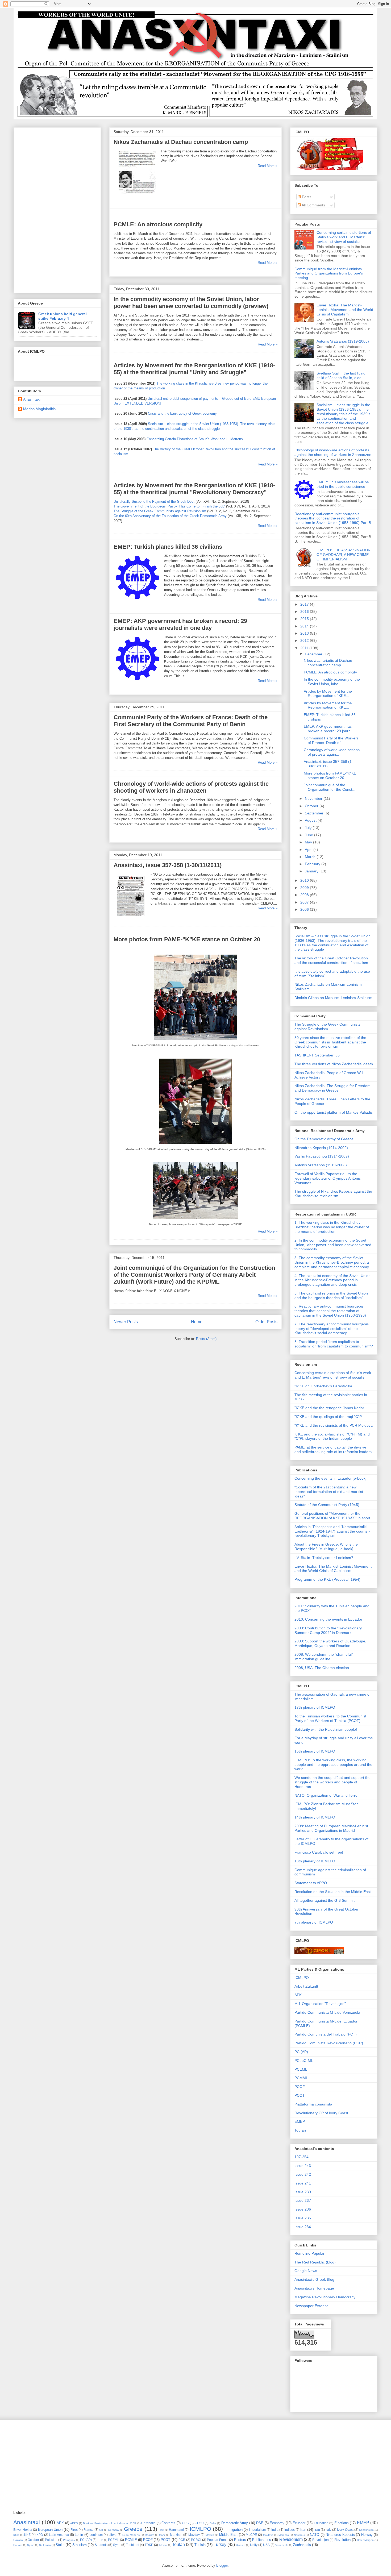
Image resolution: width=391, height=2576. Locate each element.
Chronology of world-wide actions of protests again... (332, 752)
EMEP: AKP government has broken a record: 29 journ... (329, 729)
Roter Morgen (365, 2540)
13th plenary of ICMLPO (315, 1861)
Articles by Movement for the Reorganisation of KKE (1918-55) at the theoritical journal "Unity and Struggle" (194, 369)
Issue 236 (303, 2209)
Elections (342, 2523)
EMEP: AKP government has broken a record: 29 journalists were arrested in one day (180, 624)
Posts (306, 197)
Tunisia (200, 2545)
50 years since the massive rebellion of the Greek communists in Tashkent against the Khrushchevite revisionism (330, 1042)
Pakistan (51, 2540)
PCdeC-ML (304, 2061)
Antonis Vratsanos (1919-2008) (343, 341)
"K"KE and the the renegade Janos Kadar (329, 1408)
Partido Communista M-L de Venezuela (327, 2012)
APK (298, 1995)
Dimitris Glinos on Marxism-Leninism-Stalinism (333, 998)
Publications (262, 2540)
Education (321, 2523)
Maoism (149, 2535)
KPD (40, 2535)
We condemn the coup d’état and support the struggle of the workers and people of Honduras (332, 1782)
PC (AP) (301, 2052)
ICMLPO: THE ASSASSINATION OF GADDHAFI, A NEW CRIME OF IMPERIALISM (344, 555)
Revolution (342, 2540)
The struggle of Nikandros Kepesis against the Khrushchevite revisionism (333, 1194)
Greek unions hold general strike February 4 (63, 316)
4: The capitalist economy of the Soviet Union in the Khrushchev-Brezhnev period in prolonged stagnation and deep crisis (332, 1280)
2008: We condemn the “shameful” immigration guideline (324, 1657)
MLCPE (251, 2535)
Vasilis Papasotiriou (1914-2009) (322, 1156)
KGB (16, 2535)
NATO (315, 2535)
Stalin (60, 2545)
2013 (305, 633)
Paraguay (69, 2540)
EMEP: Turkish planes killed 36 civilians (168, 547)
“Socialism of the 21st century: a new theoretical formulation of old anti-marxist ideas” (329, 1492)
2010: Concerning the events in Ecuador (328, 1619)
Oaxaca (18, 2540)
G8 (101, 2530)
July (309, 828)
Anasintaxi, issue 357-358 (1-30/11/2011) (168, 865)
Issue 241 (303, 2183)
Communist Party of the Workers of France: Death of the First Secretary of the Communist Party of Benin (191, 721)
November (314, 798)
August (311, 820)
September (315, 813)
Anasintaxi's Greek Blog (314, 2279)
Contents (168, 2523)
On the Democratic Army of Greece (324, 1139)
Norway (367, 2535)
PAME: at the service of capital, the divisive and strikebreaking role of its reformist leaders (333, 1449)
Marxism (176, 2535)
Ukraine (241, 2545)
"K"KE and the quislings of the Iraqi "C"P (328, 1417)
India (275, 2530)
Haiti (161, 2530)
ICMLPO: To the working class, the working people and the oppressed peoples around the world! (333, 1765)
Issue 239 (303, 2192)
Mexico (210, 2535)
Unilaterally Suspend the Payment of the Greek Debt (154, 502)
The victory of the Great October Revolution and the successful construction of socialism (331, 960)
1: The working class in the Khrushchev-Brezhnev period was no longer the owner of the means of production (332, 1227)
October (312, 806)
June (309, 835)
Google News (306, 2271)
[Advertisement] (57, 209)
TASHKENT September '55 (317, 1055)
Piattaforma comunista (313, 2104)
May (309, 842)
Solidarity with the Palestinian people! (326, 1729)
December (314, 654)
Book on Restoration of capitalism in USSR (110, 2523)
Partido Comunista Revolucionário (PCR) (329, 2043)
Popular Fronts (218, 2540)
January (312, 871)
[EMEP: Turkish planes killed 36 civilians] (138, 600)
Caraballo (148, 2523)
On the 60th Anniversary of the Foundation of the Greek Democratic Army (170, 516)
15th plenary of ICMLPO (315, 1751)
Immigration (234, 2530)
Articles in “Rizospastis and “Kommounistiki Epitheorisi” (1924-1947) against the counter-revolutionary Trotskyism (332, 1531)
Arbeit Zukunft (306, 1986)
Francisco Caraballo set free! (319, 1852)
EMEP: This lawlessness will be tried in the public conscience (343, 484)
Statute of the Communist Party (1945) (327, 1505)
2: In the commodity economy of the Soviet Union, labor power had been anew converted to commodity (333, 1245)
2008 (305, 895)
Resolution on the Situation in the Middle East (333, 1892)
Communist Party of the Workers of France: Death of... (331, 740)
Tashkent (133, 2545)
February (313, 864)
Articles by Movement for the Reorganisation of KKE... (328, 694)
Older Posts (266, 1322)
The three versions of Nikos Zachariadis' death (334, 1064)
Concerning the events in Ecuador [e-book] (330, 1478)
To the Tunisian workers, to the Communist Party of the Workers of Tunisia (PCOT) (330, 1718)
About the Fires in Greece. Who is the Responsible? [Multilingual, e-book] (326, 1547)
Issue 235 (303, 2218)
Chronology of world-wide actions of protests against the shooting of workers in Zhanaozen (191, 787)
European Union (50, 2530)
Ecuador (299, 2523)
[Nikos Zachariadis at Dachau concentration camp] (136, 195)
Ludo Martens (131, 2535)
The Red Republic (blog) (315, 2262)
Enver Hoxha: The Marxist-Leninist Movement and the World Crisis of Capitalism (345, 310)
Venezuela (282, 2545)
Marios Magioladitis (39, 409)
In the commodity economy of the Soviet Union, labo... (332, 682)
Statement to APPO (311, 1883)
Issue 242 (303, 2174)
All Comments (313, 205)
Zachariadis (302, 2545)
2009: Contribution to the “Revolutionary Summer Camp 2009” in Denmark (328, 1630)
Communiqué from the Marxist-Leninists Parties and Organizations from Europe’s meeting (329, 273)
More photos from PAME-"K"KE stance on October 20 (187, 939)
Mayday (194, 2535)
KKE (27, 2535)
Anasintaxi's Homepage (314, 2288)
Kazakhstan (366, 2530)
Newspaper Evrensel (312, 2306)
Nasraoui (299, 2535)
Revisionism (291, 2539)
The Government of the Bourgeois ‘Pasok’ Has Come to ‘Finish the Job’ (169, 506)
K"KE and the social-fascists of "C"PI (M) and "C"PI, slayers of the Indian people (332, 1436)
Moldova (268, 2535)
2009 (305, 888)
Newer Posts (126, 1322)
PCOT (300, 2095)
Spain (31, 2545)
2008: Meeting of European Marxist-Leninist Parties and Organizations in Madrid (331, 1828)
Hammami (176, 2530)
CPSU (199, 2523)
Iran (303, 2530)
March (311, 857)
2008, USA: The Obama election (322, 1668)
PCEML (301, 2069)
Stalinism (80, 2545)
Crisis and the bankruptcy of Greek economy (182, 413)
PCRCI (196, 2540)
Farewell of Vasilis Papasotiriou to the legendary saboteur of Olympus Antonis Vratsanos (328, 1178)
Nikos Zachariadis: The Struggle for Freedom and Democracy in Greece (332, 1088)
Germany (114, 2530)
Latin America (59, 2535)
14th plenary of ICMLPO (315, 1817)
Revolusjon (321, 2540)
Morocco (284, 2535)
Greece (133, 2529)
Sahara (18, 2545)
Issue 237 (303, 2200)
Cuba (213, 2523)
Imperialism (257, 2530)
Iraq (317, 2530)
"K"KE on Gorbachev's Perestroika (323, 1386)
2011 (305, 648)
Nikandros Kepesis (340, 2535)
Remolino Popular (309, 2253)
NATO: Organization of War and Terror (327, 1795)
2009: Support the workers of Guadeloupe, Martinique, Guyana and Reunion (330, 1643)
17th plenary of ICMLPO (315, 1707)
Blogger (222, 2565)
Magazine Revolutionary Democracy (325, 2297)
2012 (305, 640)
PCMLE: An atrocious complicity (158, 224)
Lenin (79, 2535)
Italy (328, 2530)
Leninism (96, 2535)
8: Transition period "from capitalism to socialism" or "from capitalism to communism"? (334, 1344)
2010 (305, 880)
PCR (182, 2540)
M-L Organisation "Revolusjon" (320, 2004)
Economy (277, 2523)
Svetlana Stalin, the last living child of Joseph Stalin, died (341, 375)
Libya (113, 2535)
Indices (290, 2530)
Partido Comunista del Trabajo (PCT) (326, 2034)
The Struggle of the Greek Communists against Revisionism (160, 511)
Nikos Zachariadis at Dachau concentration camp (181, 142)
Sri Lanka (45, 2545)
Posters (240, 2540)
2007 (305, 902)
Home (197, 1322)
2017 (305, 604)
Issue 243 (303, 2166)
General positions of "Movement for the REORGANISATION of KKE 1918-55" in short (332, 1516)
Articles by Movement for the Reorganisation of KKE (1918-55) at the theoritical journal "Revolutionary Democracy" (194, 489)
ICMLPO (302, 1978)
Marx (162, 2535)
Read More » (268, 166)
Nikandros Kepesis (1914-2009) (321, 1148)
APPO (74, 2523)
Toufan (300, 2130)
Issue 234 (303, 2227)
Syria (117, 2545)
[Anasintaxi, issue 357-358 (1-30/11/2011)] (131, 918)
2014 (305, 626)
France (89, 2530)
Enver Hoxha (23, 2530)
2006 (305, 909)
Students (101, 2545)
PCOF (300, 2087)
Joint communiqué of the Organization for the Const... (330, 787)
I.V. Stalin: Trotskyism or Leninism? (324, 1558)
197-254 (301, 2157)
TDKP (149, 2545)
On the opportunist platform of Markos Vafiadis (334, 1112)
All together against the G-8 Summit (325, 1900)
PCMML (301, 2078)
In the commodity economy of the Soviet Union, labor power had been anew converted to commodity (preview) (191, 303)
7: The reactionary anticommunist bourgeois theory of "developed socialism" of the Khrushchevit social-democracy (332, 1329)
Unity (254, 2545)
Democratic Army (235, 2523)
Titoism (163, 2545)
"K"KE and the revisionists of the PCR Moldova (334, 1425)
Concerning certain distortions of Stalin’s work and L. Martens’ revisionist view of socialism (344, 237)
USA (266, 2545)
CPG (185, 2523)
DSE (260, 2523)
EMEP (300, 2121)
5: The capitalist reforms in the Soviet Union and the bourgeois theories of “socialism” (331, 1295)
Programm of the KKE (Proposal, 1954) (327, 1579)
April (309, 850)
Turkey (220, 2544)
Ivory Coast (345, 2530)
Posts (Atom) (206, 1339)
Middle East (228, 2535)
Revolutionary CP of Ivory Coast (321, 2113)
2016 (305, 611)
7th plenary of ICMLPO (314, 1922)
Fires (74, 2530)
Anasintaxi (32, 399)
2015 (305, 619)
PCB (100, 2540)
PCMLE (131, 2540)
